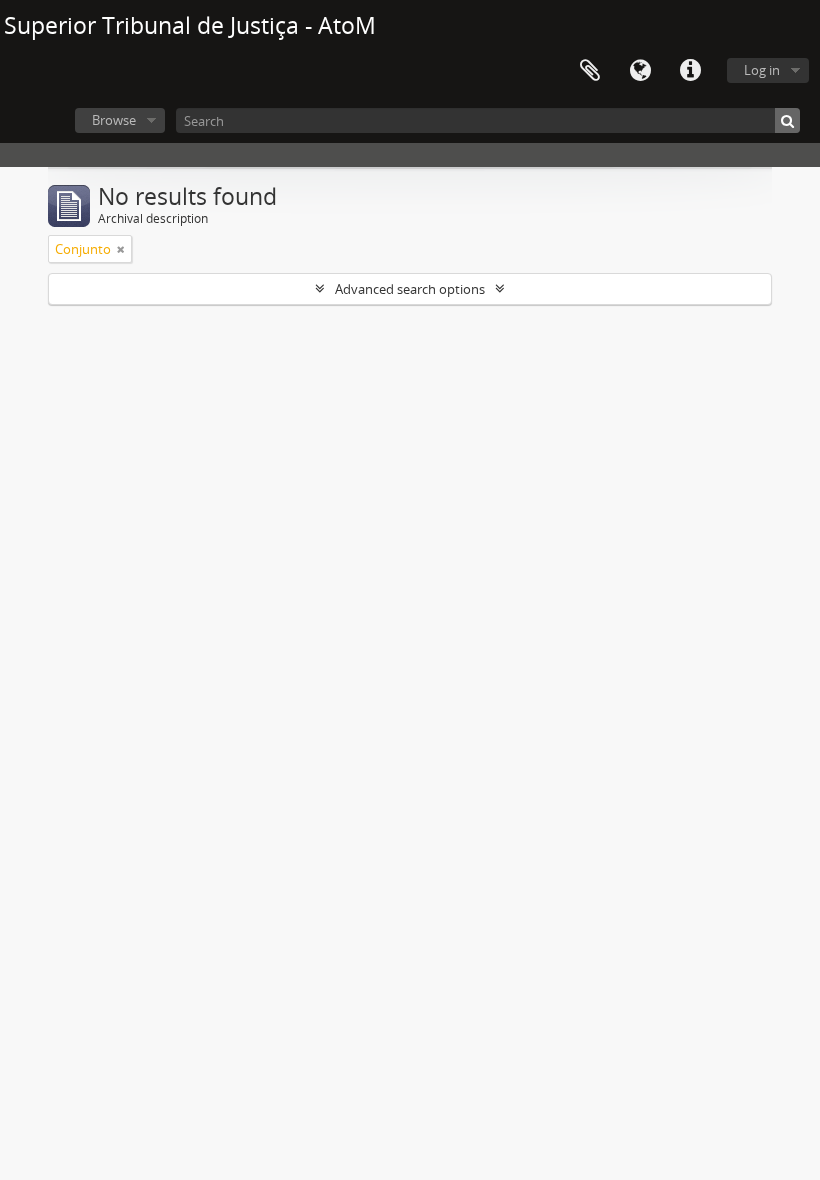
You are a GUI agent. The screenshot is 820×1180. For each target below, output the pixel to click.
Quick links (690, 71)
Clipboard (590, 71)
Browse (114, 120)
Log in (762, 70)
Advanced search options (410, 289)
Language (640, 71)
